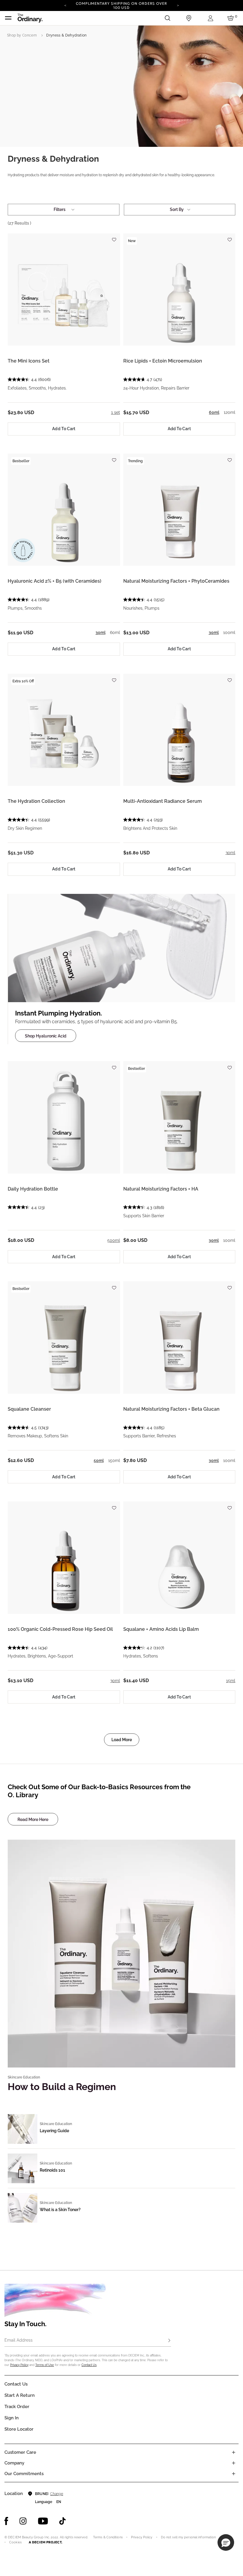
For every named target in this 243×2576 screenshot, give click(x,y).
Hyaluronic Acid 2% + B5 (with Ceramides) (55, 581)
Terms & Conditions (108, 2537)
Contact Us (89, 2365)
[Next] (178, 5)
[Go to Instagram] (23, 2521)
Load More (122, 1740)
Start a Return (20, 2395)
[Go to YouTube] (43, 2521)
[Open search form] (167, 18)
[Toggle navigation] (8, 18)
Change (56, 2494)
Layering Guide (54, 2131)
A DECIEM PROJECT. (45, 2542)
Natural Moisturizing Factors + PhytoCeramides (176, 581)
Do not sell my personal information (188, 2537)
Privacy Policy (19, 2365)
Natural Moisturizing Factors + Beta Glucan (171, 1409)
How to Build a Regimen (62, 2087)
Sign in (12, 2418)
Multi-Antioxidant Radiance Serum (163, 801)
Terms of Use (45, 2365)
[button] (226, 2542)
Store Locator (19, 2429)
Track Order (17, 2407)
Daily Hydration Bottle (33, 1189)
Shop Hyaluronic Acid (46, 1036)
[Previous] (65, 5)
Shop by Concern (22, 35)
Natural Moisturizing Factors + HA (161, 1189)
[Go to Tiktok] (63, 2521)
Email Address (19, 2340)
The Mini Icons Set (29, 361)
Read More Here (33, 1819)
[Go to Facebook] (6, 2521)
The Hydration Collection (36, 801)
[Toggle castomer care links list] (234, 2452)
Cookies (15, 2542)
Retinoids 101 (52, 2170)
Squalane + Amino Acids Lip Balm (161, 1629)
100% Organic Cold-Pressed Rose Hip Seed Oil (60, 1629)
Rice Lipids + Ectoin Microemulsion (163, 361)
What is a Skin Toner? (60, 2210)
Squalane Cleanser (29, 1409)
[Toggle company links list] (234, 2463)
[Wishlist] (114, 237)
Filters (60, 209)
